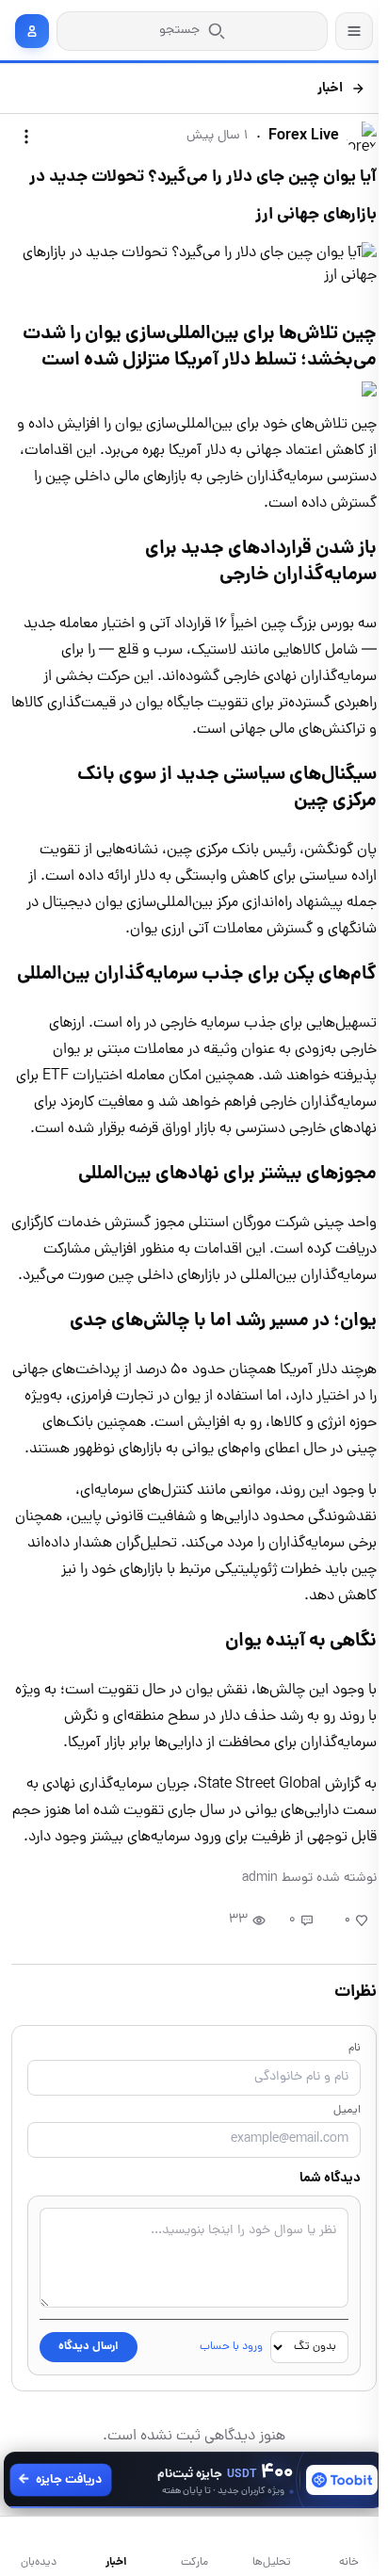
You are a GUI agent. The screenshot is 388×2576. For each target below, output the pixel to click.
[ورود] (32, 31)
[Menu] (354, 31)
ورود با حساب (231, 2347)
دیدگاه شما (330, 2179)
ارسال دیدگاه (89, 2347)
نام (355, 2049)
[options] (26, 137)
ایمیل (347, 2111)
